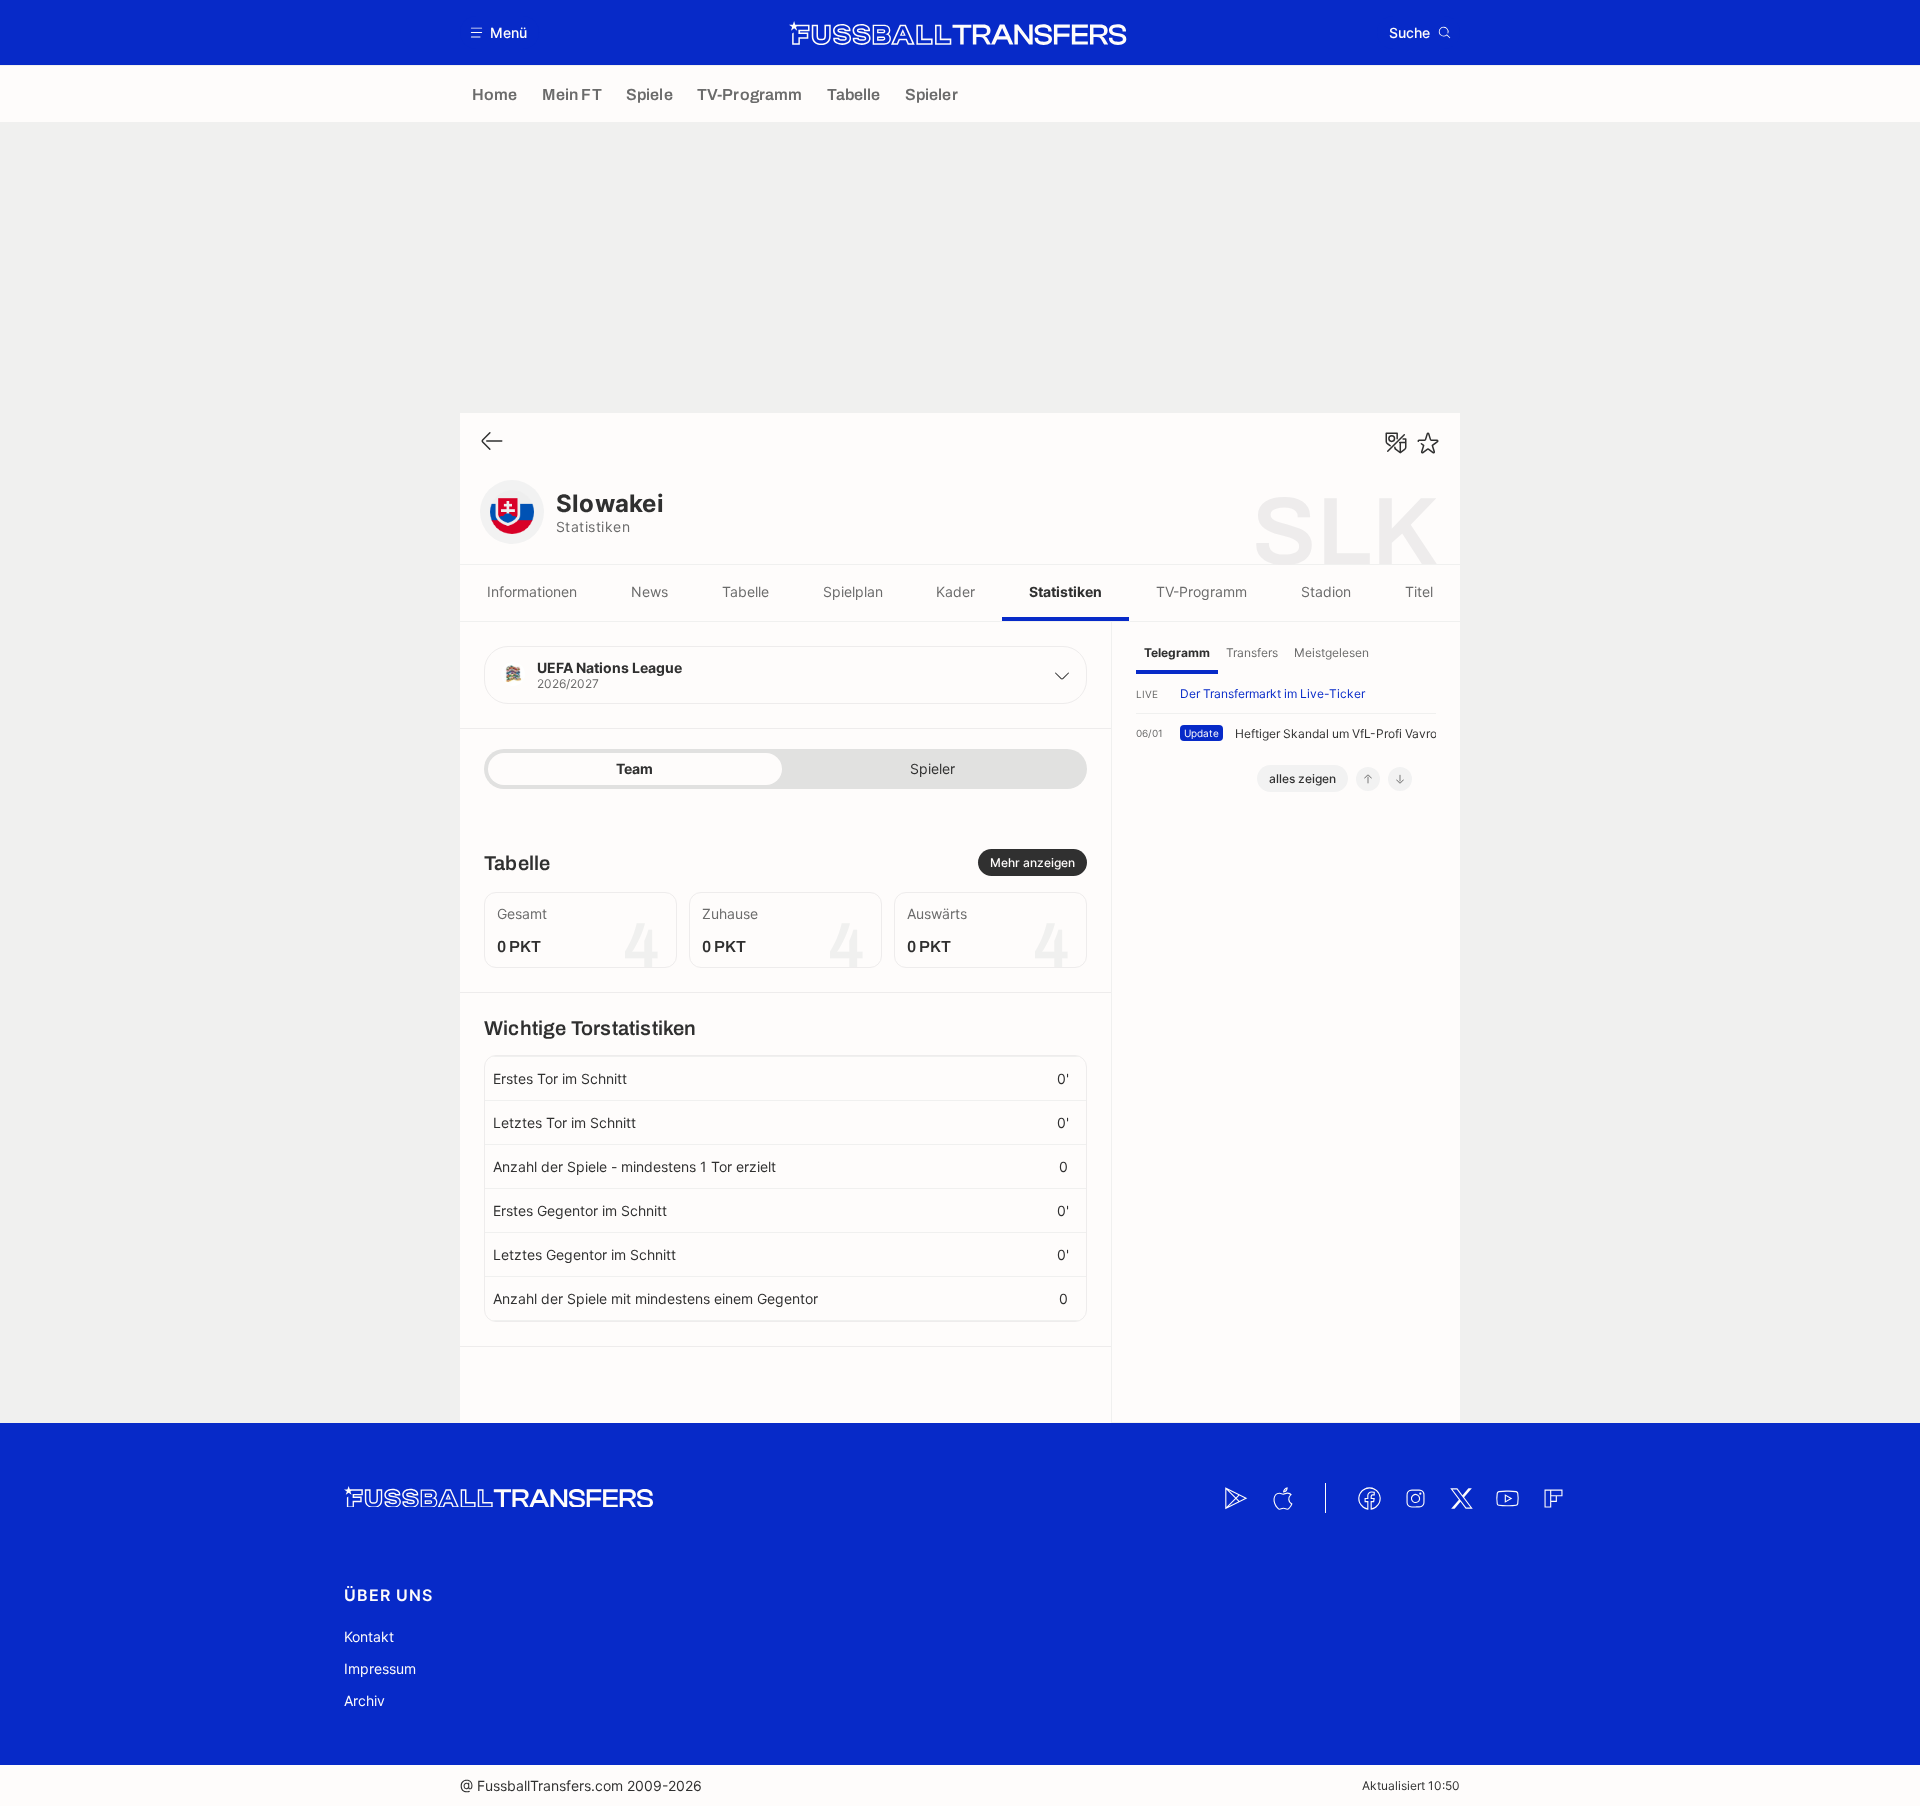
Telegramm (1177, 652)
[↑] (1368, 779)
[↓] (1400, 779)
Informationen (532, 591)
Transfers (1252, 652)
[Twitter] (1461, 1498)
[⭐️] (1428, 443)
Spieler (932, 768)
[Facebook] (1369, 1498)
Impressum (380, 1668)
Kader (955, 591)
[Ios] (1282, 1498)
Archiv (364, 1700)
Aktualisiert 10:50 (1411, 1785)
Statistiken (1065, 591)
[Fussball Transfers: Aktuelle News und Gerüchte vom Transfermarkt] (958, 33)
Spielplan (853, 591)
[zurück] (492, 442)
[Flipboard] (1553, 1498)
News (649, 591)
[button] (499, 32)
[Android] (1236, 1498)
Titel (1419, 591)
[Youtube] (1507, 1498)
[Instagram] (1415, 1498)
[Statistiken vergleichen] (1396, 443)
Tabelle (745, 591)
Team (634, 768)
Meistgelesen (1331, 652)
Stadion (1326, 591)
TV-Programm (1201, 591)
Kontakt (369, 1636)
